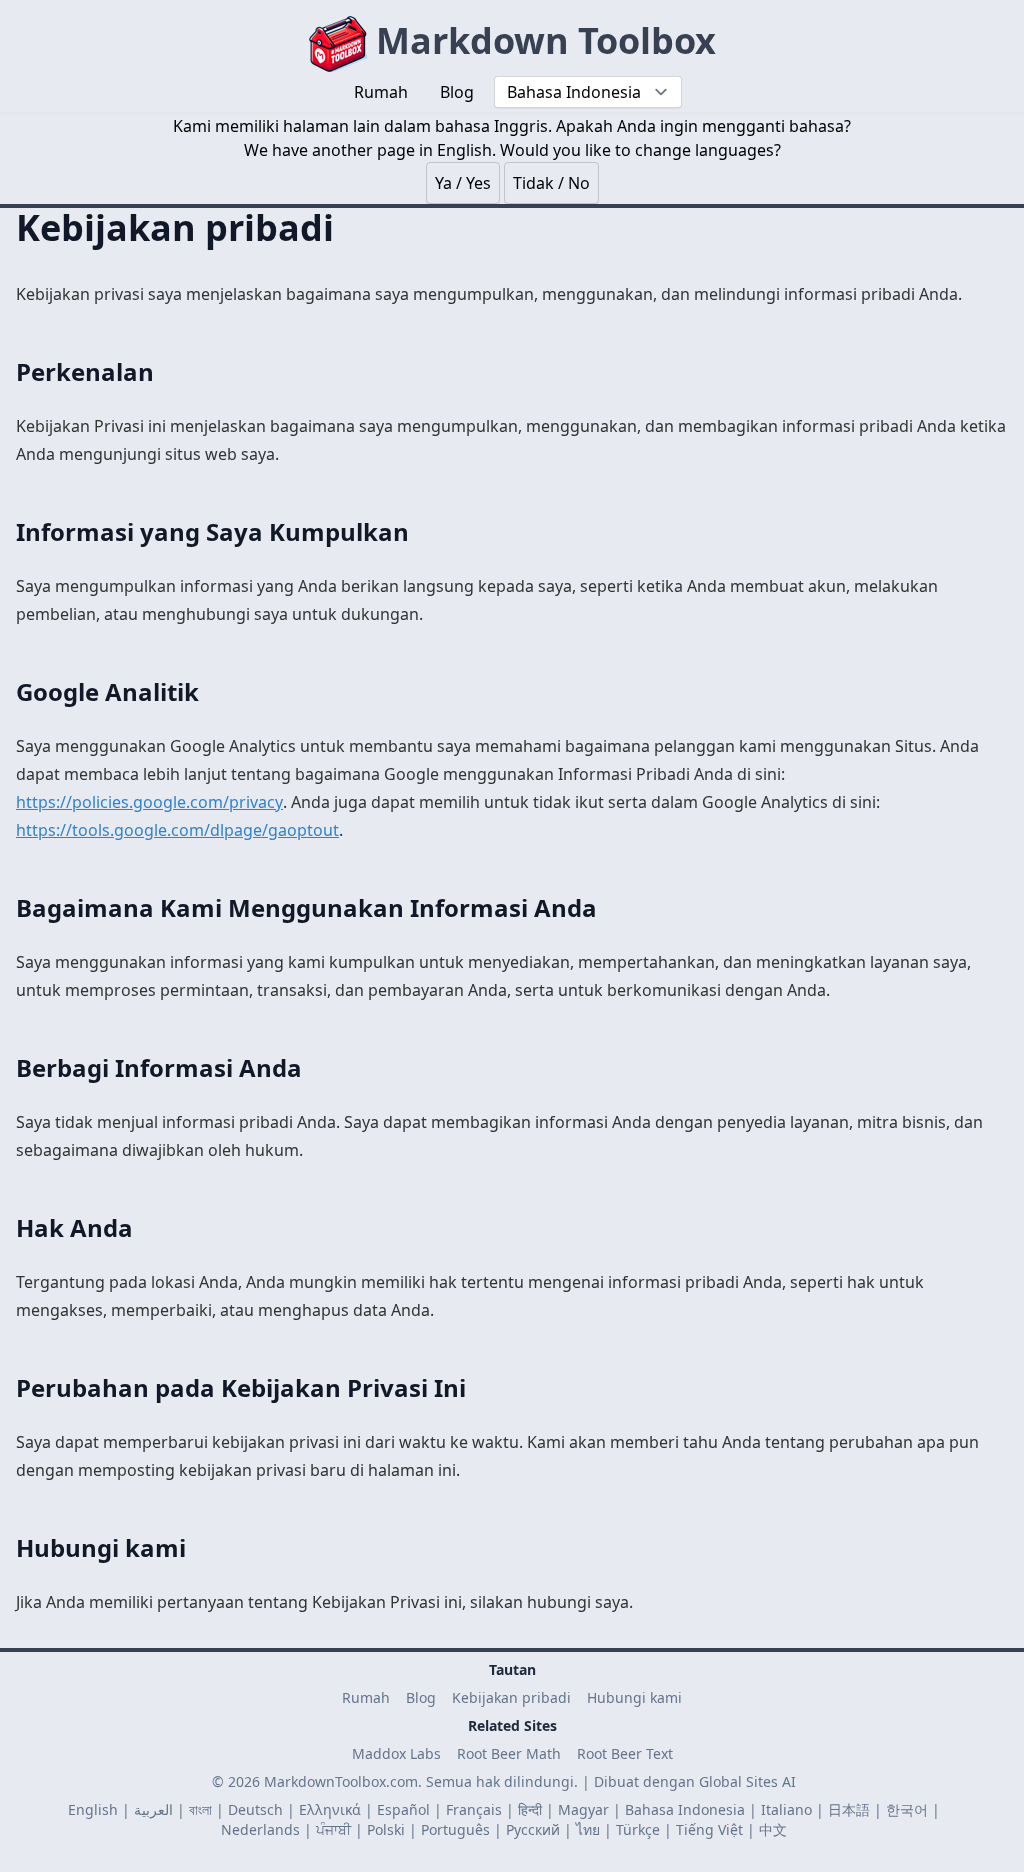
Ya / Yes (463, 183)
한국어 (907, 1809)
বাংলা (200, 1809)
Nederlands (260, 1829)
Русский (533, 1829)
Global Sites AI (747, 1781)
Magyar (583, 1809)
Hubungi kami (634, 1697)
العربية (153, 1809)
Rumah (366, 1697)
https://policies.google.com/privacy (149, 802)
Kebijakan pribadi (511, 1697)
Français (474, 1809)
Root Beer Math (509, 1753)
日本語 (849, 1809)
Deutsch (255, 1809)
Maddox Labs (396, 1753)
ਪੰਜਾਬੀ (333, 1829)
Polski (386, 1829)
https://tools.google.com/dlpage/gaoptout (177, 830)
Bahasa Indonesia (685, 1809)
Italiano (786, 1809)
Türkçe (638, 1829)
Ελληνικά (330, 1809)
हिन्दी (530, 1809)
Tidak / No (551, 183)
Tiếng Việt (709, 1829)
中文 (773, 1829)
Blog (421, 1697)
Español (403, 1809)
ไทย (588, 1829)
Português (455, 1829)
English (93, 1809)
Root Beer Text (625, 1753)
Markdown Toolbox (541, 40)
